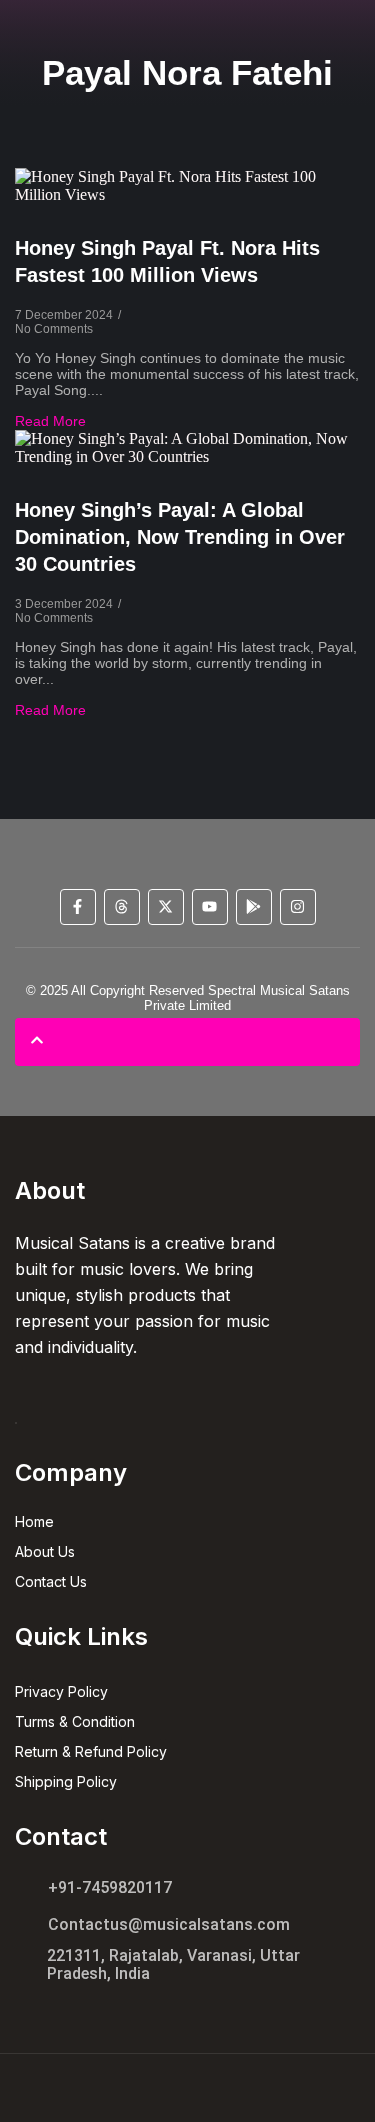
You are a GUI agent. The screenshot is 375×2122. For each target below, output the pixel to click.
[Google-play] (254, 907)
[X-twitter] (166, 907)
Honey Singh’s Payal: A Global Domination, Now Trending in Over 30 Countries (180, 537)
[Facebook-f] (78, 907)
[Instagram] (298, 907)
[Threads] (122, 907)
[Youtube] (210, 907)
